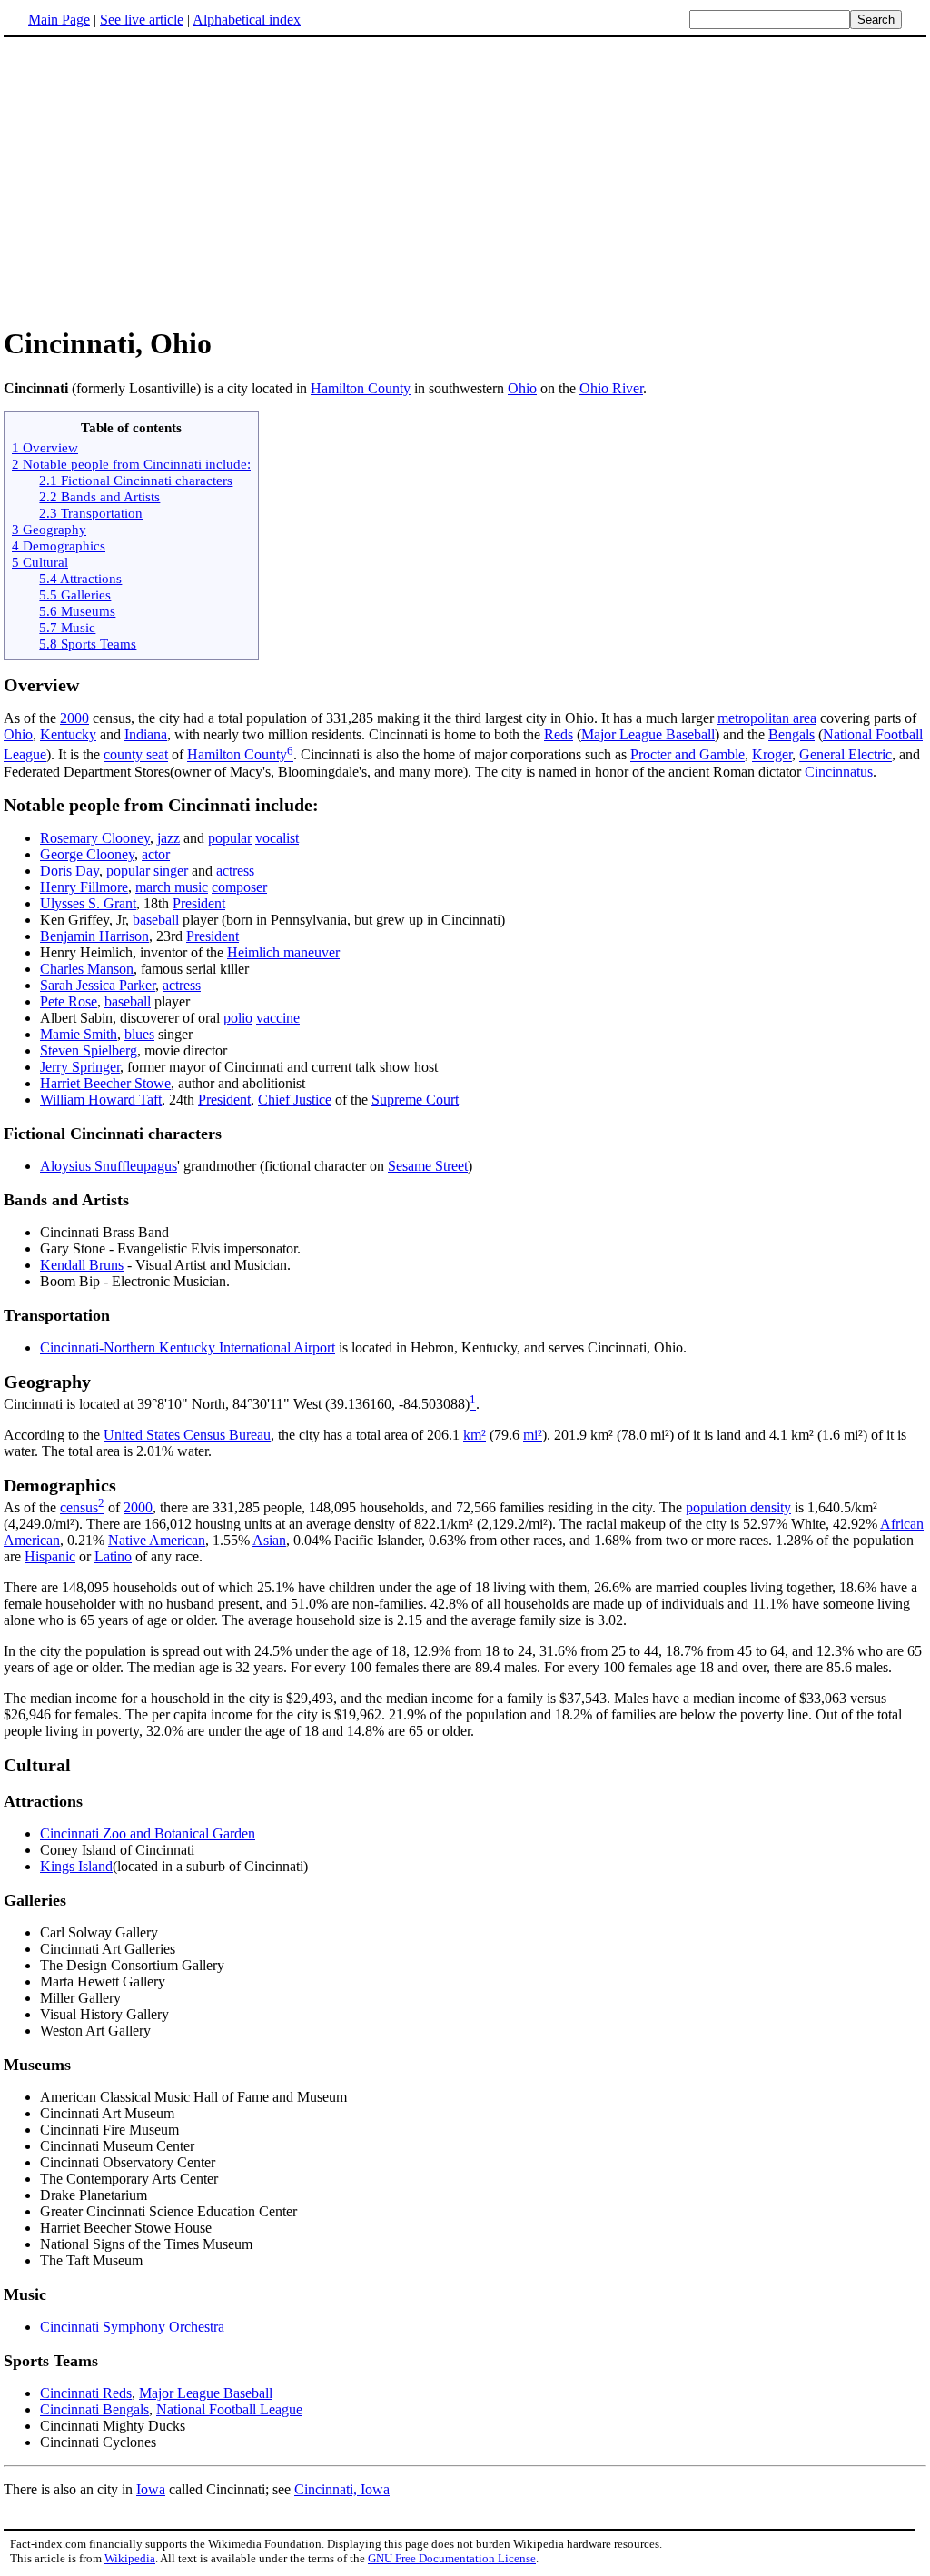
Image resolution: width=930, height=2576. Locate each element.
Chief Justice (295, 1100)
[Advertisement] (156, 181)
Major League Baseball (648, 734)
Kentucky (68, 734)
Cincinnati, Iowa (342, 2489)
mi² (533, 1435)
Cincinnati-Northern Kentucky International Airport (188, 1347)
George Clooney (87, 854)
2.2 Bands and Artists (99, 496)
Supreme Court (415, 1100)
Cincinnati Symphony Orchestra (132, 2327)
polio (238, 1018)
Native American (157, 1540)
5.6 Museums (77, 611)
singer (171, 871)
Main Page (59, 20)
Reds (559, 734)
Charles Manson (87, 969)
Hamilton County (361, 388)
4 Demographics (59, 545)
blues (139, 1034)
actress (235, 871)
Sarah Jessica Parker (98, 985)
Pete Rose (69, 1001)
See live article (142, 20)
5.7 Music (67, 627)
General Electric (846, 755)
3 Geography (49, 529)
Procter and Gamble (688, 755)
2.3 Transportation (91, 513)
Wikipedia (130, 2558)
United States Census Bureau (187, 1435)
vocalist (277, 838)
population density (738, 1507)
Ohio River (611, 388)
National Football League (229, 2409)
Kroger (772, 755)
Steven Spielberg (89, 1050)
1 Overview (45, 447)
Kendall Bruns (82, 1265)
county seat (136, 755)
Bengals (791, 734)
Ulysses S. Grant (88, 903)
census (79, 1507)
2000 (74, 718)
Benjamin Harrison (94, 936)
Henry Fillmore (84, 887)
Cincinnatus (839, 772)
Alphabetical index (247, 20)
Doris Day (69, 871)
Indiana (146, 734)
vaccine (278, 1018)
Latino (113, 1556)
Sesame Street (428, 1166)
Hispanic (50, 1556)
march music (172, 887)
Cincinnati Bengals (94, 2409)
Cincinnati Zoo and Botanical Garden (148, 1833)
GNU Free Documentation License (452, 2558)
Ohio (522, 388)
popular (230, 838)
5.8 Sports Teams (88, 644)
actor (156, 854)
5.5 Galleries (75, 594)
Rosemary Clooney (95, 838)
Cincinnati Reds (86, 2393)
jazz (168, 838)
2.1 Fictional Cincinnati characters (136, 480)
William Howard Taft (101, 1100)
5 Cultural (40, 562)
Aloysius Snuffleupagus (109, 1166)
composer (239, 887)
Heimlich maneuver (283, 952)
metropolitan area (767, 718)
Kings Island (76, 1866)
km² (475, 1435)
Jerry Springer (80, 1067)
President (199, 903)
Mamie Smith (79, 1034)
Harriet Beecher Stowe (105, 1083)
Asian (269, 1540)
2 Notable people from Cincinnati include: (131, 464)
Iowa (151, 2489)
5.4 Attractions (80, 578)
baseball (156, 920)
